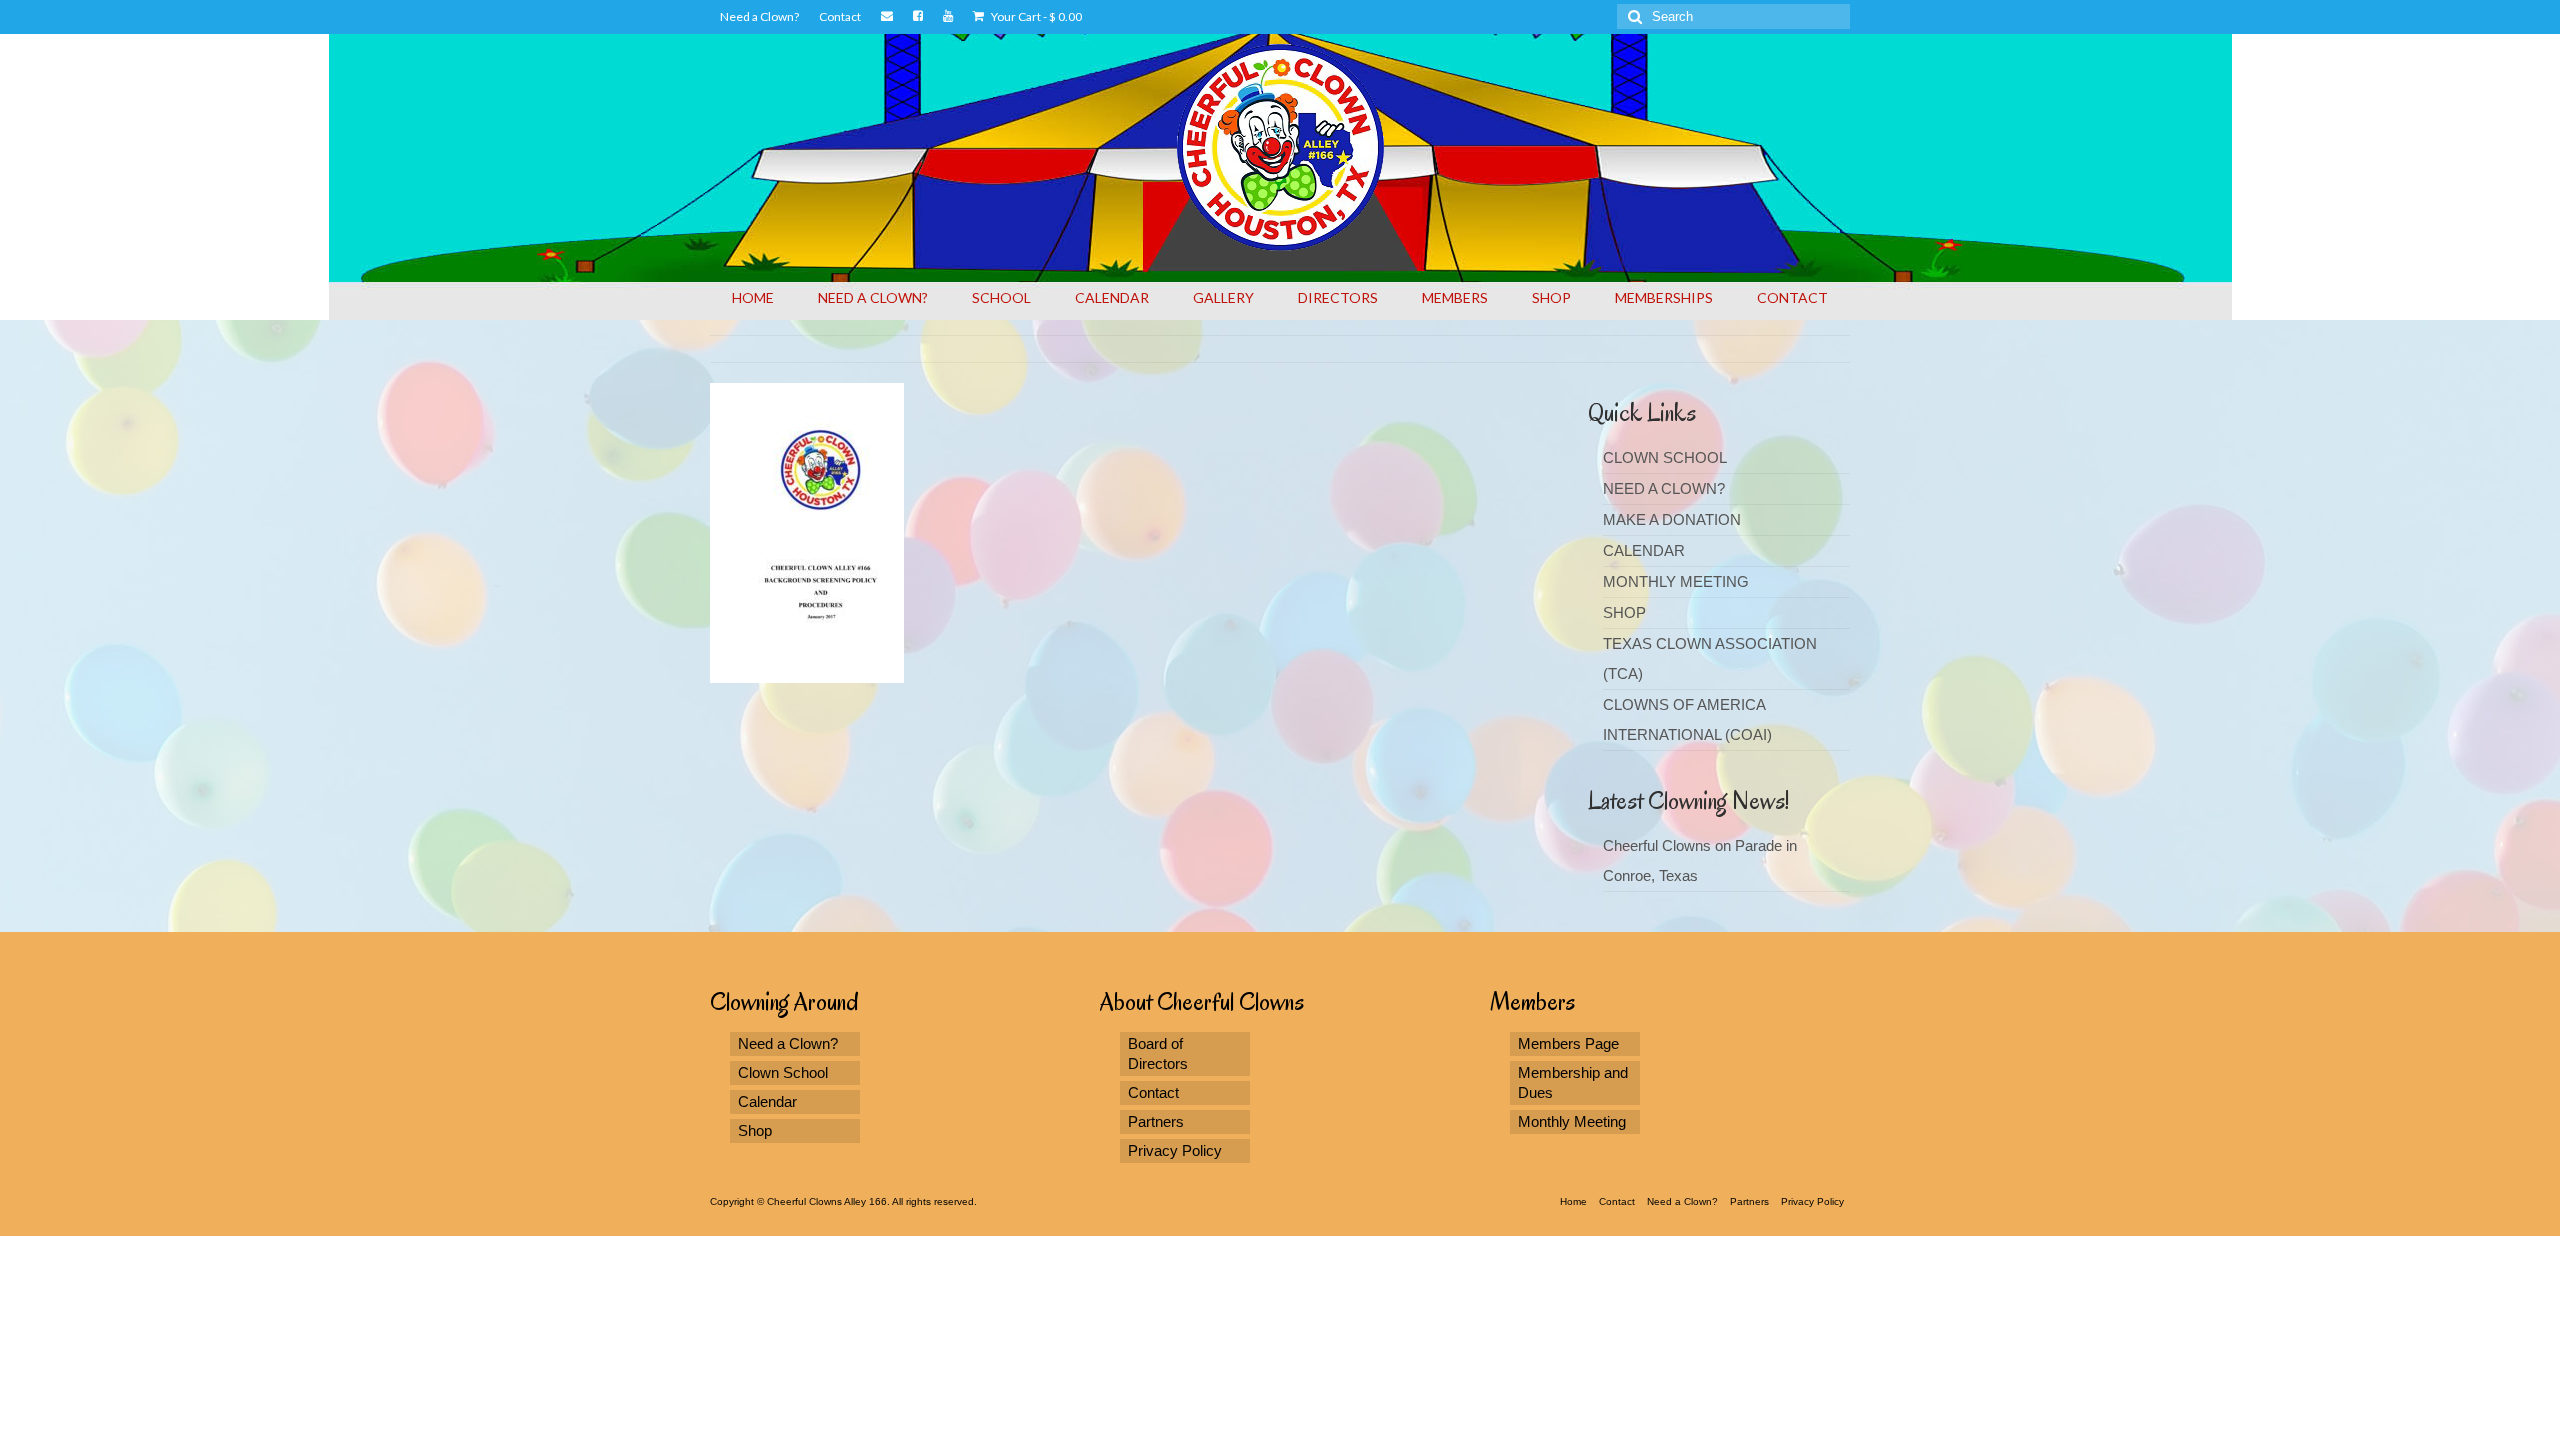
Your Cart (1035, 16)
